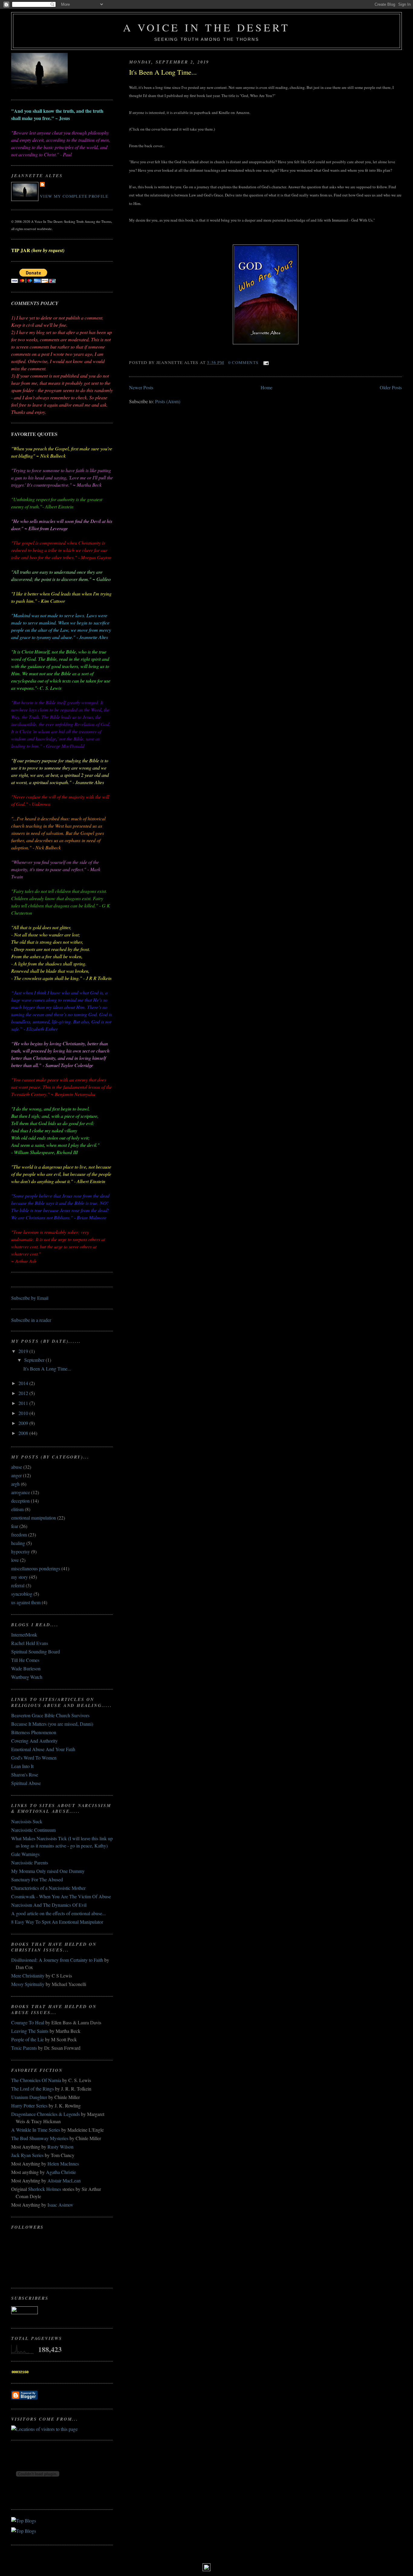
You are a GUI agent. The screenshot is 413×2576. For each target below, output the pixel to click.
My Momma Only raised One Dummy (48, 1871)
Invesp (33, 2526)
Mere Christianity (28, 1976)
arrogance (21, 1492)
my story (20, 1577)
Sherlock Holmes (45, 2189)
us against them (26, 1602)
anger (16, 1475)
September (35, 1360)
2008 (24, 1433)
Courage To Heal (28, 2022)
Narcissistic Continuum (33, 1830)
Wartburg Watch (27, 1677)
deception (20, 1501)
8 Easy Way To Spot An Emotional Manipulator (57, 1922)
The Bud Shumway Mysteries (40, 2138)
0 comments (244, 362)
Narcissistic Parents (30, 1862)
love (15, 1560)
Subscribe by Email (30, 1298)
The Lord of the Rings (33, 2089)
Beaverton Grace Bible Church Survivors (50, 1715)
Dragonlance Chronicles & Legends (46, 2114)
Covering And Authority (34, 1741)
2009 (24, 1423)
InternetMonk (24, 1635)
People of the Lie (28, 2039)
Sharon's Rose (25, 1775)
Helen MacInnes (63, 2164)
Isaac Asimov (60, 2205)
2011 (24, 1403)
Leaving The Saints (30, 2031)
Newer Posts (141, 387)
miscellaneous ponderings (36, 1568)
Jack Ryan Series (27, 2155)
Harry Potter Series (29, 2106)
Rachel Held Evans (30, 1643)
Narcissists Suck (27, 1821)
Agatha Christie (61, 2172)
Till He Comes (25, 1660)
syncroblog (22, 1594)
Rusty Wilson (60, 2147)
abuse (17, 1467)
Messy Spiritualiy (28, 1984)
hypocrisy (21, 1551)
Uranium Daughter (29, 2097)
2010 (24, 1413)
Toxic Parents (24, 2048)
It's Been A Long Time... (163, 72)
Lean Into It (22, 1766)
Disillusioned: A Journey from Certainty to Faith (57, 1960)
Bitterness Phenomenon (34, 1732)
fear (15, 1526)
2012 (24, 1393)
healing (18, 1543)
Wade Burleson (26, 1668)
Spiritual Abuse (26, 1783)
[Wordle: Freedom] (207, 2569)
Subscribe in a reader (31, 1320)
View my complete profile (74, 196)
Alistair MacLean (64, 2180)
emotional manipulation (34, 1518)
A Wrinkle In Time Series (36, 2130)
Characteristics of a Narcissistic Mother (48, 1888)
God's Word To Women (34, 1758)
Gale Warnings (25, 1854)
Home (267, 387)
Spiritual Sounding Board (36, 1651)
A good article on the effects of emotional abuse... (59, 1913)
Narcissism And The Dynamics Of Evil (49, 1905)
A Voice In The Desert (207, 27)
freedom (19, 1535)
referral (18, 1585)
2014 (24, 1383)
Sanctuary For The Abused (37, 1879)
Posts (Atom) (168, 401)
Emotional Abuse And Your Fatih (43, 1749)
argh (15, 1484)
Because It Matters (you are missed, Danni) (52, 1724)
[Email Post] (265, 362)
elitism (17, 1509)
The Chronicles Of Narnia (36, 2080)
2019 (24, 1351)
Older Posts (391, 387)
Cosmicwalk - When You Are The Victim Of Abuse (61, 1896)
